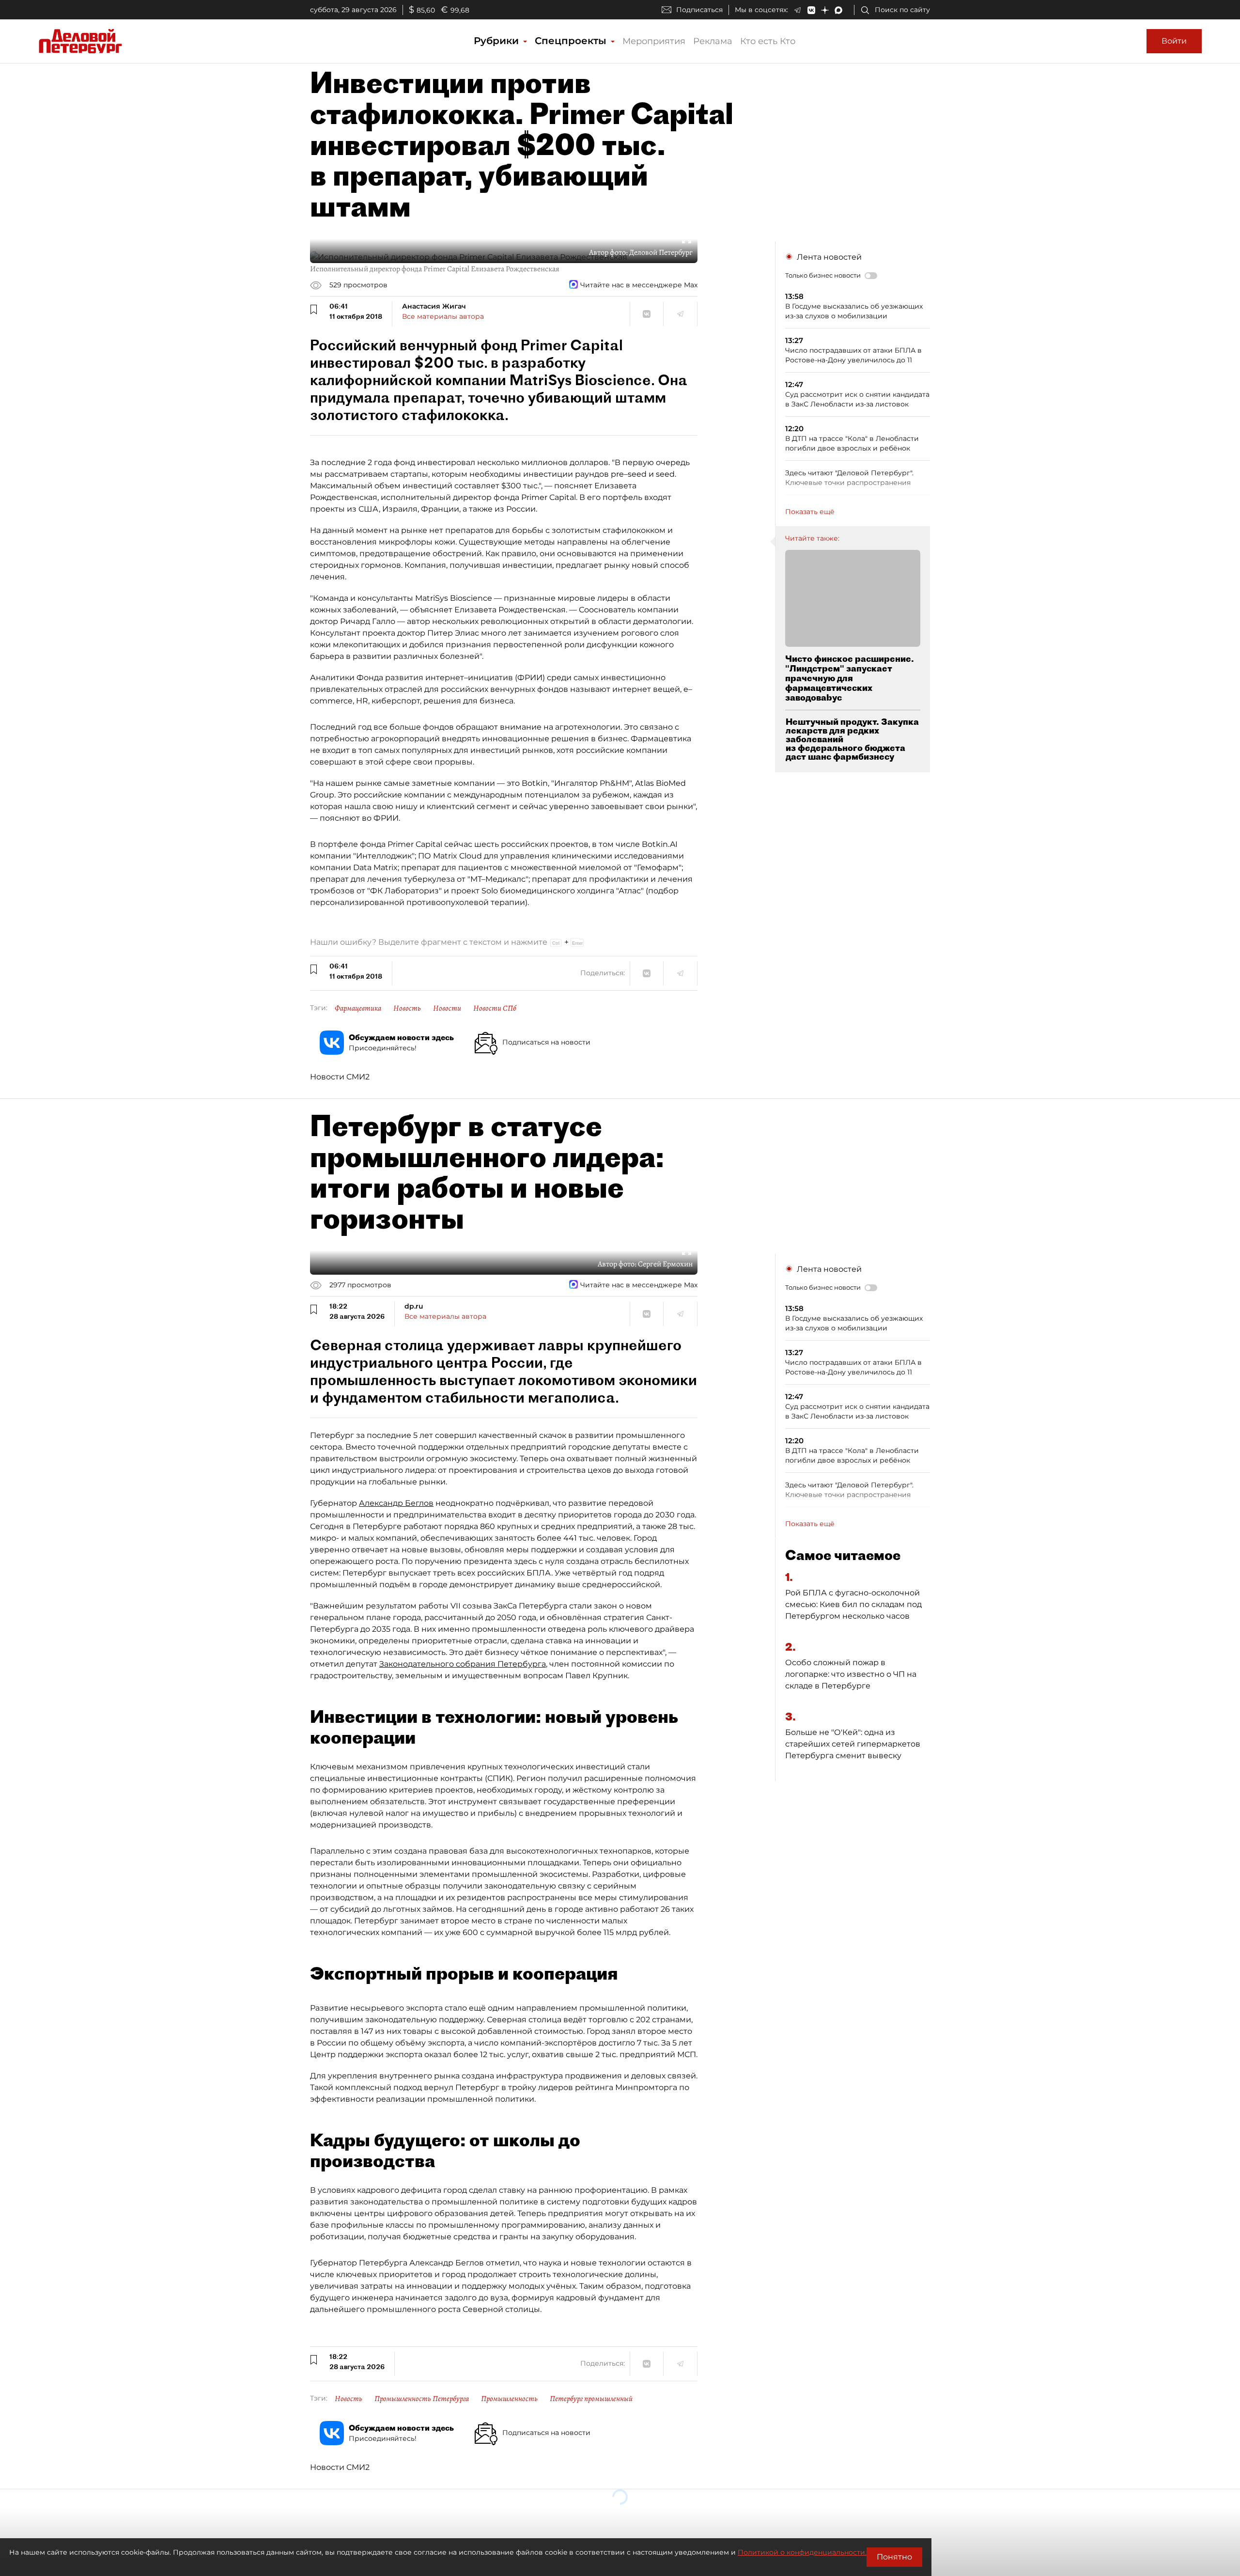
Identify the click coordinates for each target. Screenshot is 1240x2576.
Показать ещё (810, 512)
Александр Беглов (396, 1503)
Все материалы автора (443, 316)
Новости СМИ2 (340, 1077)
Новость (407, 1008)
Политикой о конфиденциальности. (802, 2552)
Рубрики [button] (498, 41)
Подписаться (699, 10)
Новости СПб (495, 1008)
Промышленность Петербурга (422, 2399)
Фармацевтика (358, 1008)
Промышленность (509, 2399)
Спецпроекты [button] (572, 41)
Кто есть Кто (768, 41)
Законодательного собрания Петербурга (463, 1664)
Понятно (894, 2557)
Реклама (713, 41)
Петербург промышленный (591, 2399)
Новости (447, 1008)
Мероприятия (654, 41)
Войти (1174, 41)
